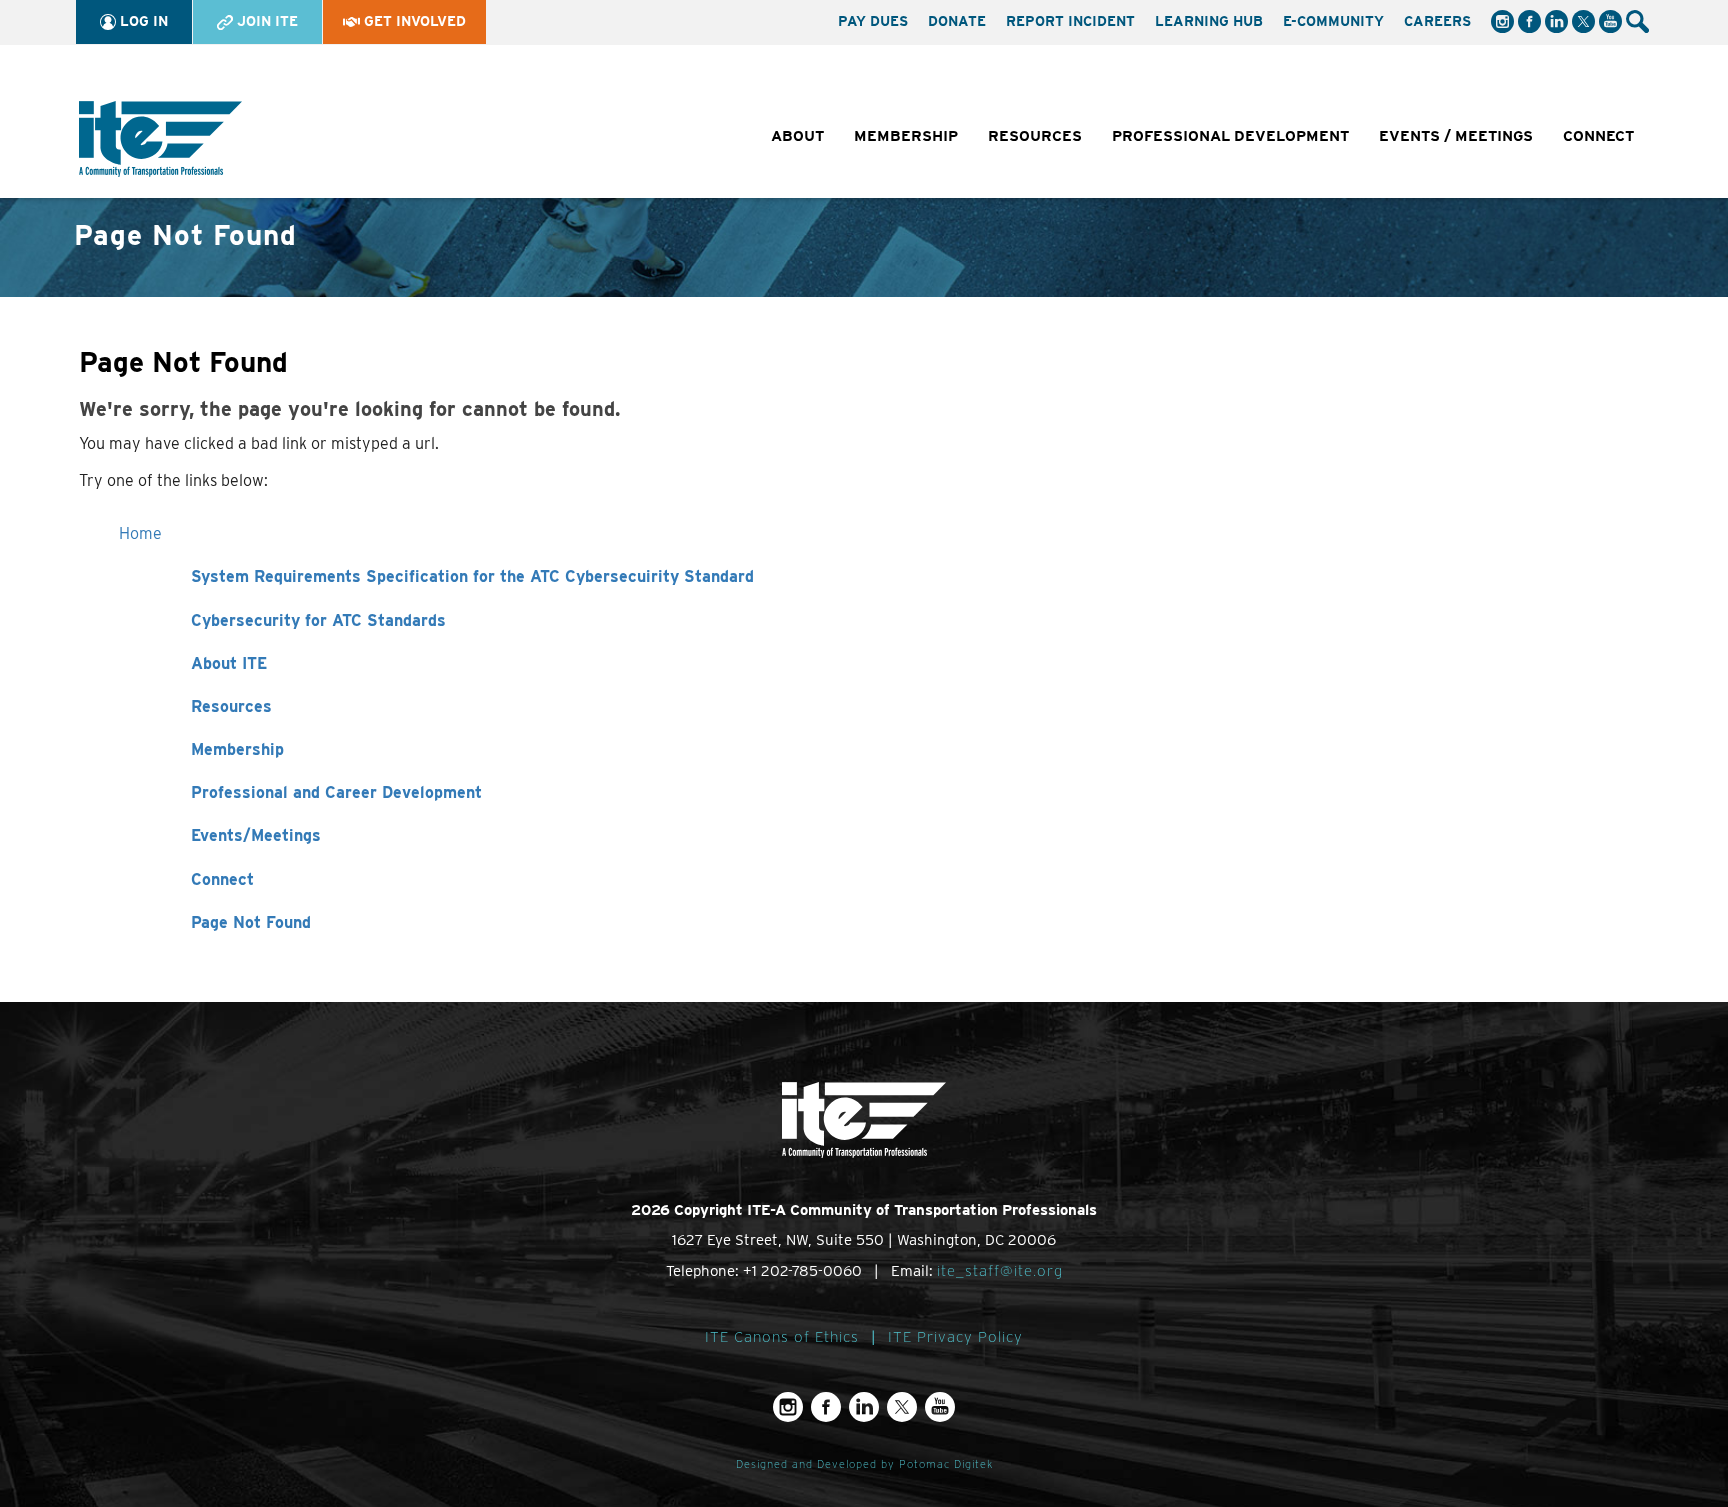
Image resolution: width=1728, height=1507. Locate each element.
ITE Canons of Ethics (782, 1337)
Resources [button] (1035, 136)
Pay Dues (873, 21)
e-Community (1333, 21)
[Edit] (1639, 48)
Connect (222, 879)
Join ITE (265, 21)
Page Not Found (251, 922)
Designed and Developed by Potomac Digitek (864, 1464)
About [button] (797, 136)
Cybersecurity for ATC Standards (318, 620)
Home (140, 533)
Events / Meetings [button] (1456, 136)
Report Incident (1070, 21)
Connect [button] (1598, 136)
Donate (957, 21)
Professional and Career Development (336, 792)
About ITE (229, 663)
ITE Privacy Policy (955, 1337)
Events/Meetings (256, 835)
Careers (1437, 21)
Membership (237, 749)
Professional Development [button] (1230, 136)
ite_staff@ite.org (1000, 1271)
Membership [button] (906, 136)
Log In (142, 21)
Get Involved (413, 21)
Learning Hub (1209, 21)
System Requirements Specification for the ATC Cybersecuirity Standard (472, 576)
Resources (231, 706)
